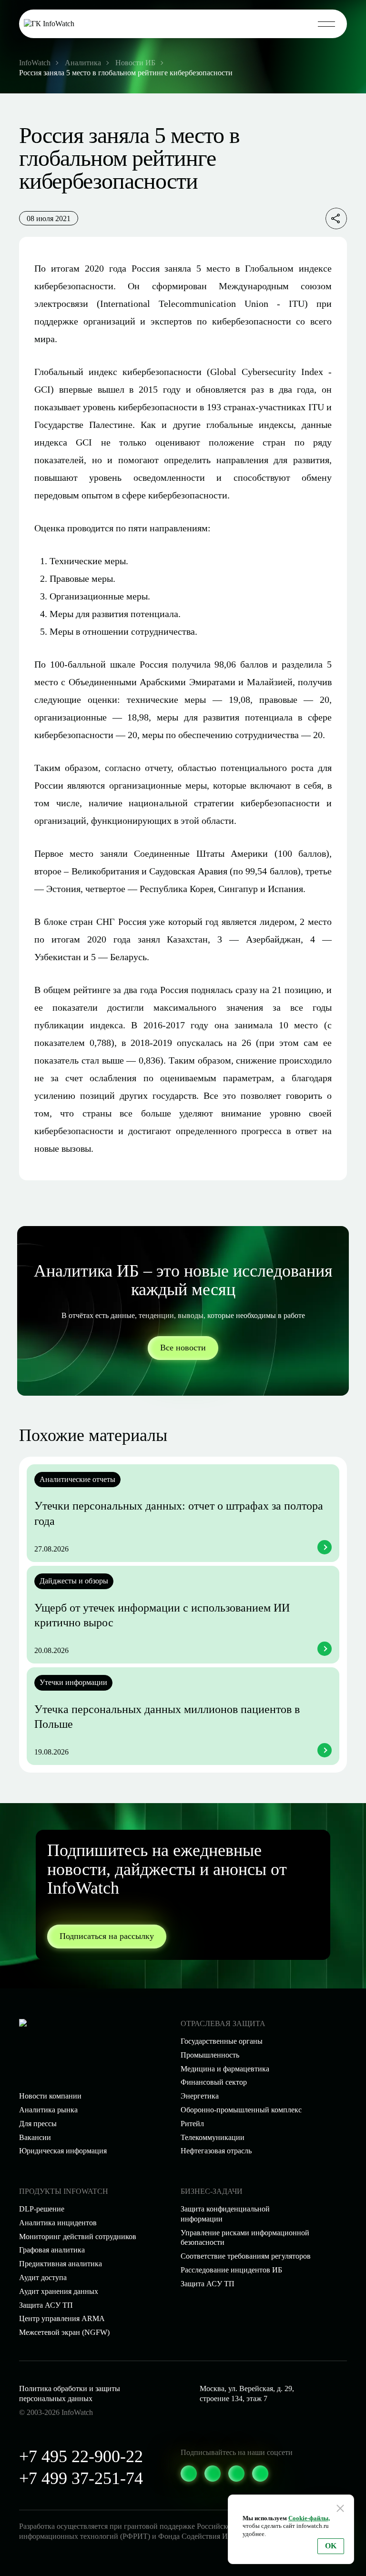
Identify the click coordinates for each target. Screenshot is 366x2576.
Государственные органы (222, 2041)
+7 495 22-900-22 (81, 2456)
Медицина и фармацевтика (225, 2069)
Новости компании (50, 2096)
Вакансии (35, 2137)
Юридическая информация (63, 2151)
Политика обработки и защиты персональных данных (70, 2393)
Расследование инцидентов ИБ (231, 2270)
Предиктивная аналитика (61, 2264)
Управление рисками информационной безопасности (245, 2238)
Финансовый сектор (214, 2082)
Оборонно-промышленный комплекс (241, 2110)
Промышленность (210, 2055)
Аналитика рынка (48, 2110)
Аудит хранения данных (59, 2291)
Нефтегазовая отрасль (216, 2151)
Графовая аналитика (52, 2250)
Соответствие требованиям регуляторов (246, 2256)
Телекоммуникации (213, 2137)
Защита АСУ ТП (208, 2284)
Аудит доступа (43, 2277)
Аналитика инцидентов (58, 2223)
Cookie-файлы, (309, 2518)
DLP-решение (42, 2209)
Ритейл (192, 2124)
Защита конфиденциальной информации (225, 2214)
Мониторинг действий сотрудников (78, 2236)
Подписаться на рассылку (107, 1936)
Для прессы (38, 2124)
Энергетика (200, 2096)
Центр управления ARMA (62, 2318)
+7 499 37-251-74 (81, 2478)
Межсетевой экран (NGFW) (64, 2332)
